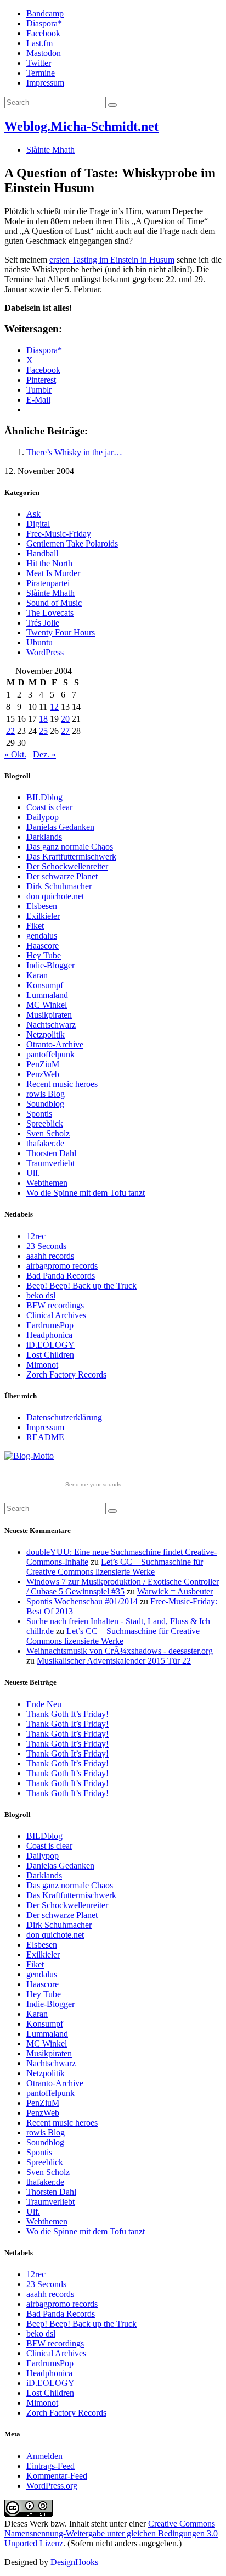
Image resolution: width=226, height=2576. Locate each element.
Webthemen (47, 1183)
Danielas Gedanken (60, 827)
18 (43, 719)
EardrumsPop (50, 1325)
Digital (38, 524)
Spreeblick (45, 1123)
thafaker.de (45, 1143)
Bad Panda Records (61, 1276)
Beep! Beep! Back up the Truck (81, 1286)
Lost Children (50, 1355)
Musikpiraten (49, 1015)
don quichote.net (55, 896)
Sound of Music (54, 603)
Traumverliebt (50, 1163)
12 (54, 707)
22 (10, 731)
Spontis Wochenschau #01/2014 (82, 1601)
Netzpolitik (46, 1035)
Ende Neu (44, 1704)
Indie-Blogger (50, 965)
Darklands (44, 837)
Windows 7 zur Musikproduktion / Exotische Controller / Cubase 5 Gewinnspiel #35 (123, 1587)
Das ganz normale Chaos (70, 847)
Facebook (43, 33)
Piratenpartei (48, 583)
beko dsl (41, 1295)
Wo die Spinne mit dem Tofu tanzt (86, 1193)
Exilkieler (43, 916)
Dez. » (44, 754)
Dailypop (43, 817)
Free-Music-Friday (59, 534)
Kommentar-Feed (57, 2476)
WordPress (45, 652)
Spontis (39, 1114)
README (45, 1437)
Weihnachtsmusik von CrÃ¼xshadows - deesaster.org (120, 1651)
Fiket (35, 926)
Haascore (43, 946)
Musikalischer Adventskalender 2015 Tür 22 (114, 1661)
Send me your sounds (93, 1484)
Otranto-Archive (55, 1044)
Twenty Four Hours (61, 632)
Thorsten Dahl (51, 1153)
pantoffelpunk (50, 1054)
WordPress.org (52, 2486)
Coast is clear (49, 807)
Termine (41, 73)
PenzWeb (43, 1074)
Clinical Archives (56, 1315)
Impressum (45, 83)
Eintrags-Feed (50, 2466)
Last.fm (39, 43)
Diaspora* (44, 23)
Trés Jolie (43, 623)
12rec (36, 1236)
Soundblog (45, 1104)
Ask (33, 514)
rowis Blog (46, 1094)
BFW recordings (55, 1305)
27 (65, 731)
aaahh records (50, 1256)
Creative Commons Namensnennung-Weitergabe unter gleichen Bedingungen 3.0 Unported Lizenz (111, 2533)
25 (43, 731)
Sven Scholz (48, 1133)
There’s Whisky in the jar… (74, 452)
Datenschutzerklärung (64, 1417)
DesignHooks (74, 2562)
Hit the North (49, 563)
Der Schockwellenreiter (67, 866)
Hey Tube (44, 955)
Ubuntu (39, 642)
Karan (37, 975)
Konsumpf (45, 985)
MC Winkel (47, 1005)
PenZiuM (43, 1064)
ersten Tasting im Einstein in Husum (112, 260)
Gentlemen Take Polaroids (72, 543)
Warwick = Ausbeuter (175, 1591)
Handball (42, 553)
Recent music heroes (62, 1084)
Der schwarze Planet (62, 876)
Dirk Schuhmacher (59, 886)
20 (65, 719)
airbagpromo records (62, 1266)
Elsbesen (42, 906)
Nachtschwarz (51, 1025)
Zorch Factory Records (66, 1375)
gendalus (42, 936)
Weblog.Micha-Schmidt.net (81, 126)
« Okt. (15, 754)
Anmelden (44, 2456)
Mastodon (44, 53)
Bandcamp (45, 13)
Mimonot (42, 1365)
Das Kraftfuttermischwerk (71, 857)
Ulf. (33, 1173)
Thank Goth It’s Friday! (67, 1714)
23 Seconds (46, 1246)
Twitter (39, 63)
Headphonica (49, 1335)
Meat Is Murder (53, 573)
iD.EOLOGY (50, 1345)
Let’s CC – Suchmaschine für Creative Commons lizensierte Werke (115, 1567)
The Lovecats (50, 613)
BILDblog (44, 797)
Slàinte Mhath (50, 150)
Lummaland (47, 995)
